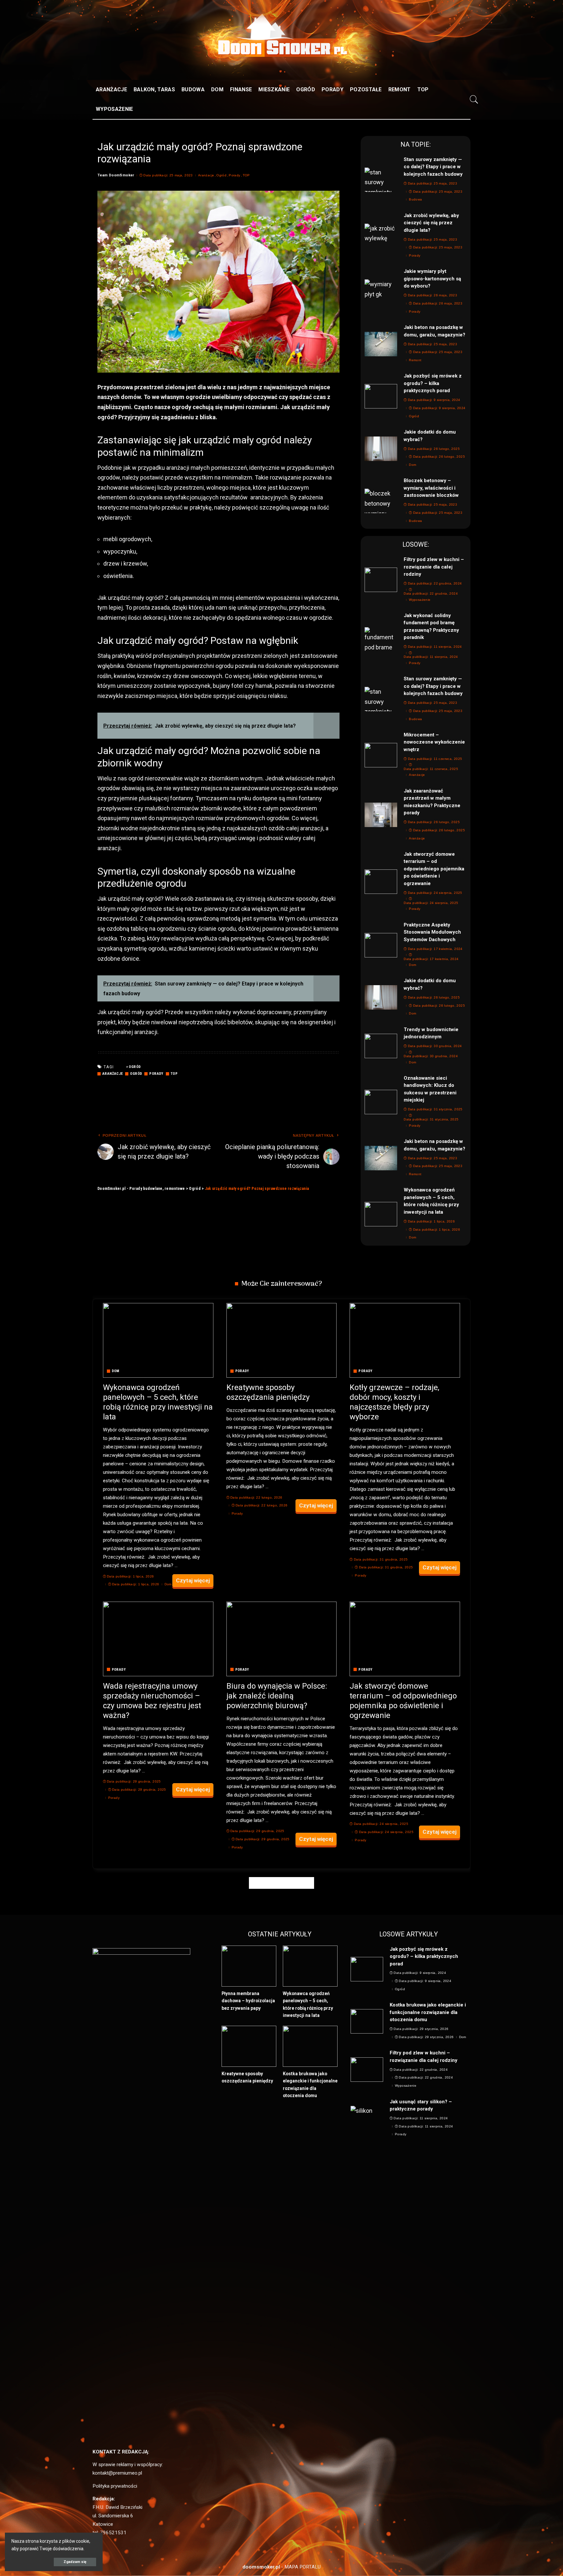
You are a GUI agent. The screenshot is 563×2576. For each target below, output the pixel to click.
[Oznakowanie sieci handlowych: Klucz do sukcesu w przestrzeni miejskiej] (381, 1102)
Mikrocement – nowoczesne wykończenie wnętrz (434, 742)
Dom (412, 465)
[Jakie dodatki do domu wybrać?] (381, 449)
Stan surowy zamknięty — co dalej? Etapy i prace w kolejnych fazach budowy (433, 167)
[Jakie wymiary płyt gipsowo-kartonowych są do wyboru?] (381, 292)
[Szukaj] (474, 99)
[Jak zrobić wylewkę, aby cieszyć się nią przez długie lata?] (381, 236)
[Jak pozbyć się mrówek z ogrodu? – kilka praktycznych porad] (381, 396)
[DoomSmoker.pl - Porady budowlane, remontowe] (281, 50)
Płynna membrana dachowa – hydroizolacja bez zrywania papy (248, 2001)
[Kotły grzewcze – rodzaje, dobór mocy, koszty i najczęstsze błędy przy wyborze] (405, 1340)
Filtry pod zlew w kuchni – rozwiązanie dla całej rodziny (434, 567)
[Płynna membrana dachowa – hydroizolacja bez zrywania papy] (249, 1966)
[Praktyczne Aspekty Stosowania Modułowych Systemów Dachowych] (381, 945)
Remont (415, 360)
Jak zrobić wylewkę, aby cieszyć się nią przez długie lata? (431, 223)
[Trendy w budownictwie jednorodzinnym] (381, 1046)
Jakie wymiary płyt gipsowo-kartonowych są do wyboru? (432, 279)
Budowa (415, 200)
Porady (234, 175)
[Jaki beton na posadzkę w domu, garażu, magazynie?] (381, 344)
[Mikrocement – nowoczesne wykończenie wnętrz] (381, 755)
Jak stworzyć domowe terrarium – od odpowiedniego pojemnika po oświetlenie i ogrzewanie (434, 869)
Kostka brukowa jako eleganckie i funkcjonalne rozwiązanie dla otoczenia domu (428, 2012)
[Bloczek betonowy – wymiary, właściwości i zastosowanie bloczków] (381, 501)
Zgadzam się (75, 2562)
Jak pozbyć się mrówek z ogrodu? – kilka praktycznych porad (433, 383)
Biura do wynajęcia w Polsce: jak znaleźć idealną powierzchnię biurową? (277, 1696)
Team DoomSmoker (116, 175)
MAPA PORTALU (303, 2567)
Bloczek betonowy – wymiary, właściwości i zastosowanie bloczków (431, 488)
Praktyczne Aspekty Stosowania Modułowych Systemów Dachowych (432, 932)
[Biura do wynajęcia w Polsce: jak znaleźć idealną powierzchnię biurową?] (282, 1639)
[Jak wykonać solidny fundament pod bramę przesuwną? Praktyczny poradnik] (381, 639)
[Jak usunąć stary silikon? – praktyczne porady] (367, 2118)
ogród (135, 1067)
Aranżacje (206, 175)
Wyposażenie (420, 600)
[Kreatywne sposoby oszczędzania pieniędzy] (282, 1340)
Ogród (221, 175)
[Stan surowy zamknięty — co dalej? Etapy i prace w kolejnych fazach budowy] (381, 180)
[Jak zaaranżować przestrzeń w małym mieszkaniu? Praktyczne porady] (381, 815)
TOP (246, 175)
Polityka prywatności (115, 2486)
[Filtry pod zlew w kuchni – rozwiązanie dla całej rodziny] (381, 580)
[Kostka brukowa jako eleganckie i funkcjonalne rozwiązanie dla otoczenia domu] (310, 2046)
